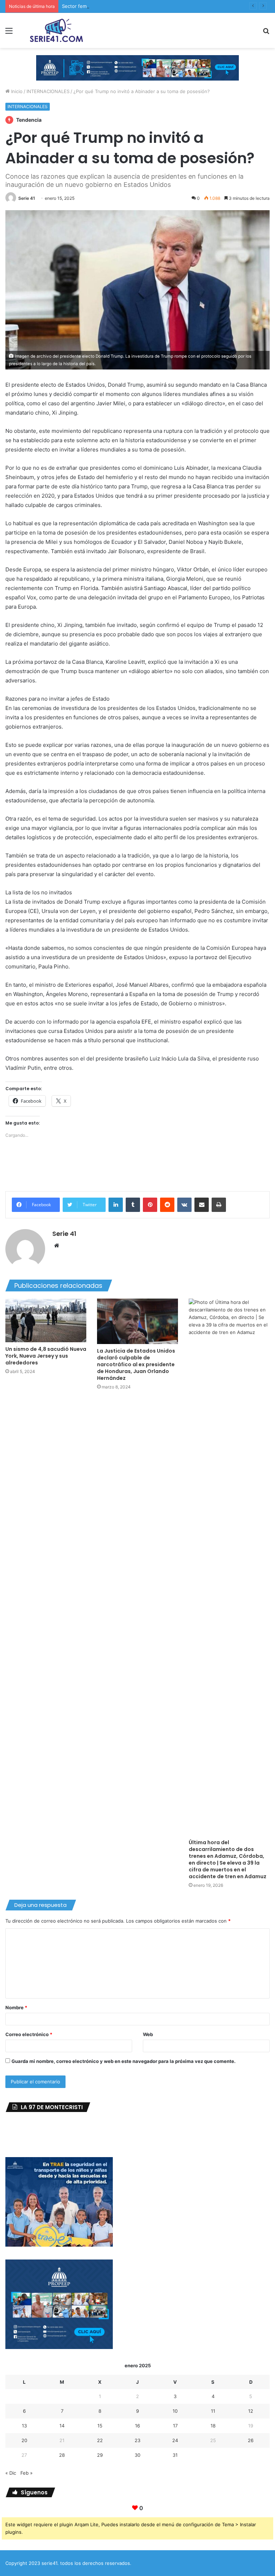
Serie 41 (27, 198)
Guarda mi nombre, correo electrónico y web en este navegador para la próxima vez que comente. (124, 2061)
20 (24, 2440)
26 (251, 2440)
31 (175, 2455)
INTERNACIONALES (48, 91)
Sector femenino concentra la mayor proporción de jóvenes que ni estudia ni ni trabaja (159, 6)
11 (213, 2411)
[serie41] (56, 30)
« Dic (11, 2473)
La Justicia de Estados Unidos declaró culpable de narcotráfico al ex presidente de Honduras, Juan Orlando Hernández (136, 1364)
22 (100, 2440)
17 (175, 2426)
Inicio (16, 91)
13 (24, 2426)
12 (251, 2411)
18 (213, 2426)
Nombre (16, 2007)
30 (137, 2455)
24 (175, 2440)
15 (100, 2426)
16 (137, 2426)
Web (148, 2034)
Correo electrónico (29, 2034)
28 (62, 2455)
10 (175, 2411)
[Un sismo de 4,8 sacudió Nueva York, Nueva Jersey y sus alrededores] (46, 1320)
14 (62, 2426)
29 (100, 2455)
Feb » (26, 2473)
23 (137, 2440)
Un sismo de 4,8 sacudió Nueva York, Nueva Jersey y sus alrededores (46, 1356)
